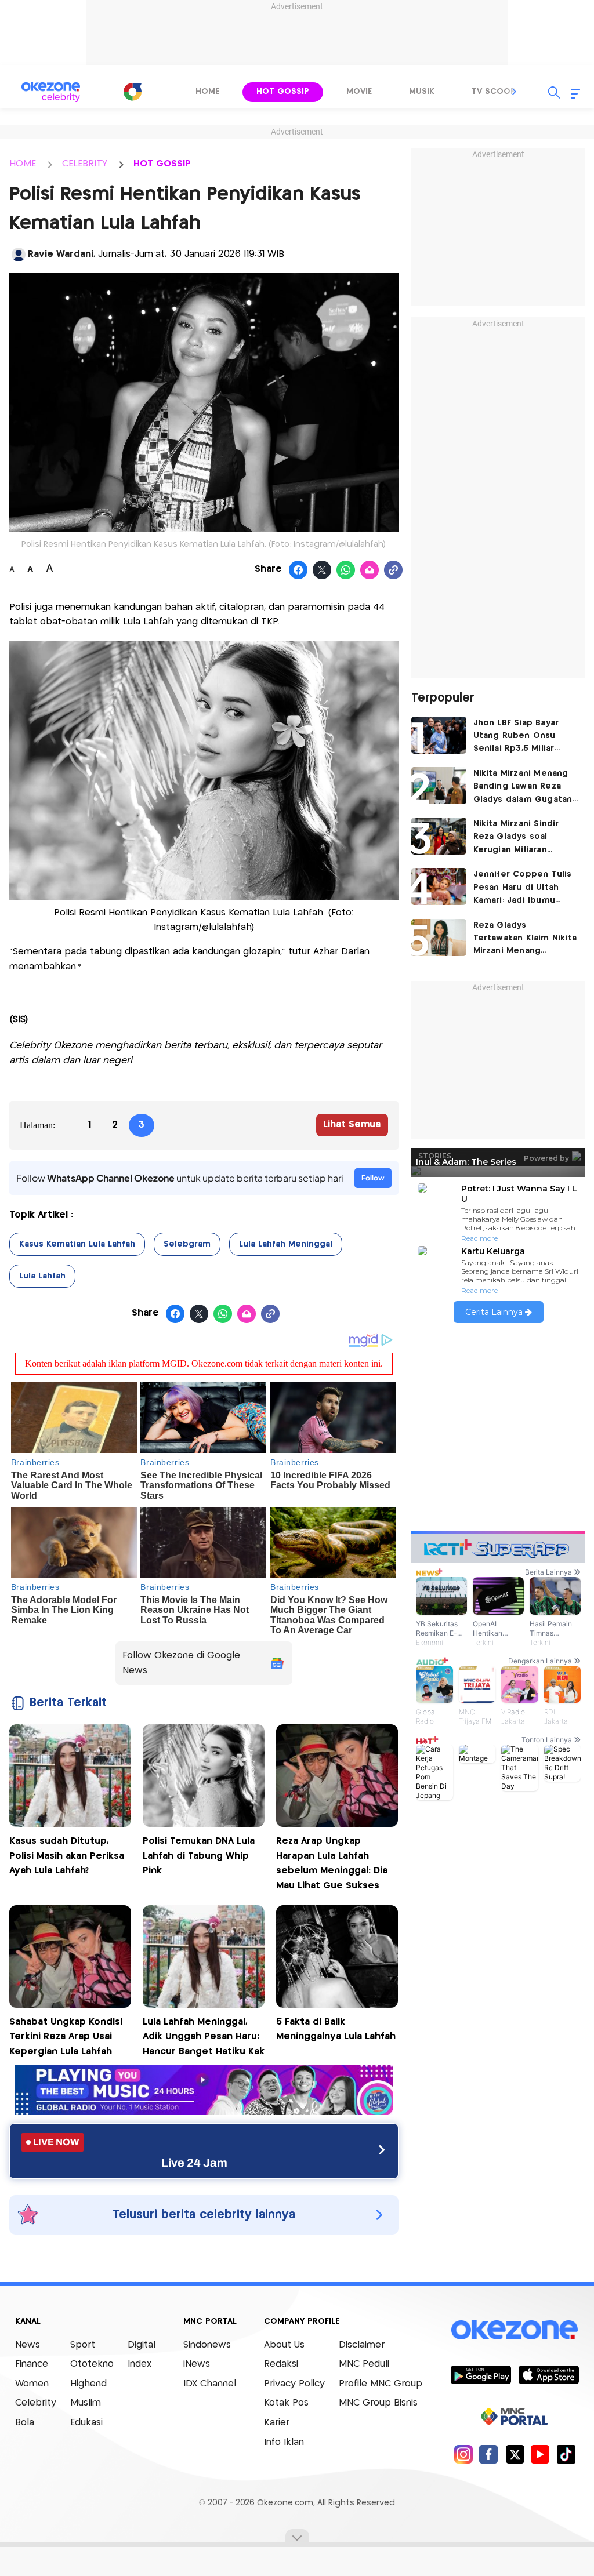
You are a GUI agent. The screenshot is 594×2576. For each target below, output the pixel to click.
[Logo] (132, 92)
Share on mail (370, 571)
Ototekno (92, 2364)
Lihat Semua (352, 1124)
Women (32, 2384)
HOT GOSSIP (162, 164)
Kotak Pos (286, 2403)
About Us (284, 2345)
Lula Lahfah (42, 1276)
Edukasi (86, 2423)
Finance (32, 2364)
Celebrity (36, 2403)
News (28, 2345)
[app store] (548, 2374)
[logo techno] (50, 92)
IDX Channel (210, 2384)
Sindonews (207, 2345)
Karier (277, 2423)
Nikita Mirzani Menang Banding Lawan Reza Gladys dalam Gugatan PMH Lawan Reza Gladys (525, 788)
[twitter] (515, 2454)
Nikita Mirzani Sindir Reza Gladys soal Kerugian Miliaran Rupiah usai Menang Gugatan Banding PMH (522, 838)
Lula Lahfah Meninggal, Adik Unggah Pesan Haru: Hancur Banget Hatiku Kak (204, 2037)
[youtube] (540, 2454)
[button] (515, 92)
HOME (23, 164)
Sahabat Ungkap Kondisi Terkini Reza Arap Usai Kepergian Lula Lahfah (66, 2037)
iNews (197, 2364)
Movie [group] (359, 92)
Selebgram (187, 1244)
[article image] (439, 735)
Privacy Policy (294, 2384)
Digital (142, 2345)
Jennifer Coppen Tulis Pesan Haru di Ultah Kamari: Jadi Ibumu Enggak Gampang (523, 889)
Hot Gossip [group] (283, 92)
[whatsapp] (346, 571)
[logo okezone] (515, 2330)
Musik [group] (422, 92)
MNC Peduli (364, 2364)
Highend (88, 2384)
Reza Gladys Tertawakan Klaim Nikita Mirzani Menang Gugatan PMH (525, 940)
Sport (83, 2345)
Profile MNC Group (381, 2384)
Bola (25, 2423)
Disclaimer (362, 2345)
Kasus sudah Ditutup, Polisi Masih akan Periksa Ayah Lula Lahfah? (67, 1856)
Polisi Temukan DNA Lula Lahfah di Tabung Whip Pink (199, 1856)
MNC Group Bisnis (378, 2403)
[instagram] (463, 2454)
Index (140, 2364)
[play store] (481, 2374)
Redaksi (281, 2364)
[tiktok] (566, 2454)
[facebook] (489, 2454)
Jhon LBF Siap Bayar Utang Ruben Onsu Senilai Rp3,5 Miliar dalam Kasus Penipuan (522, 737)
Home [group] (207, 92)
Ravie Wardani (61, 254)
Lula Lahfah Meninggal (286, 1244)
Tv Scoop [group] (494, 92)
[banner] (204, 2112)
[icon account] (19, 255)
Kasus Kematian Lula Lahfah (77, 1244)
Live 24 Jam (194, 2163)
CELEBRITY (85, 164)
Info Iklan (284, 2442)
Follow (373, 1178)
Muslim (86, 2403)
